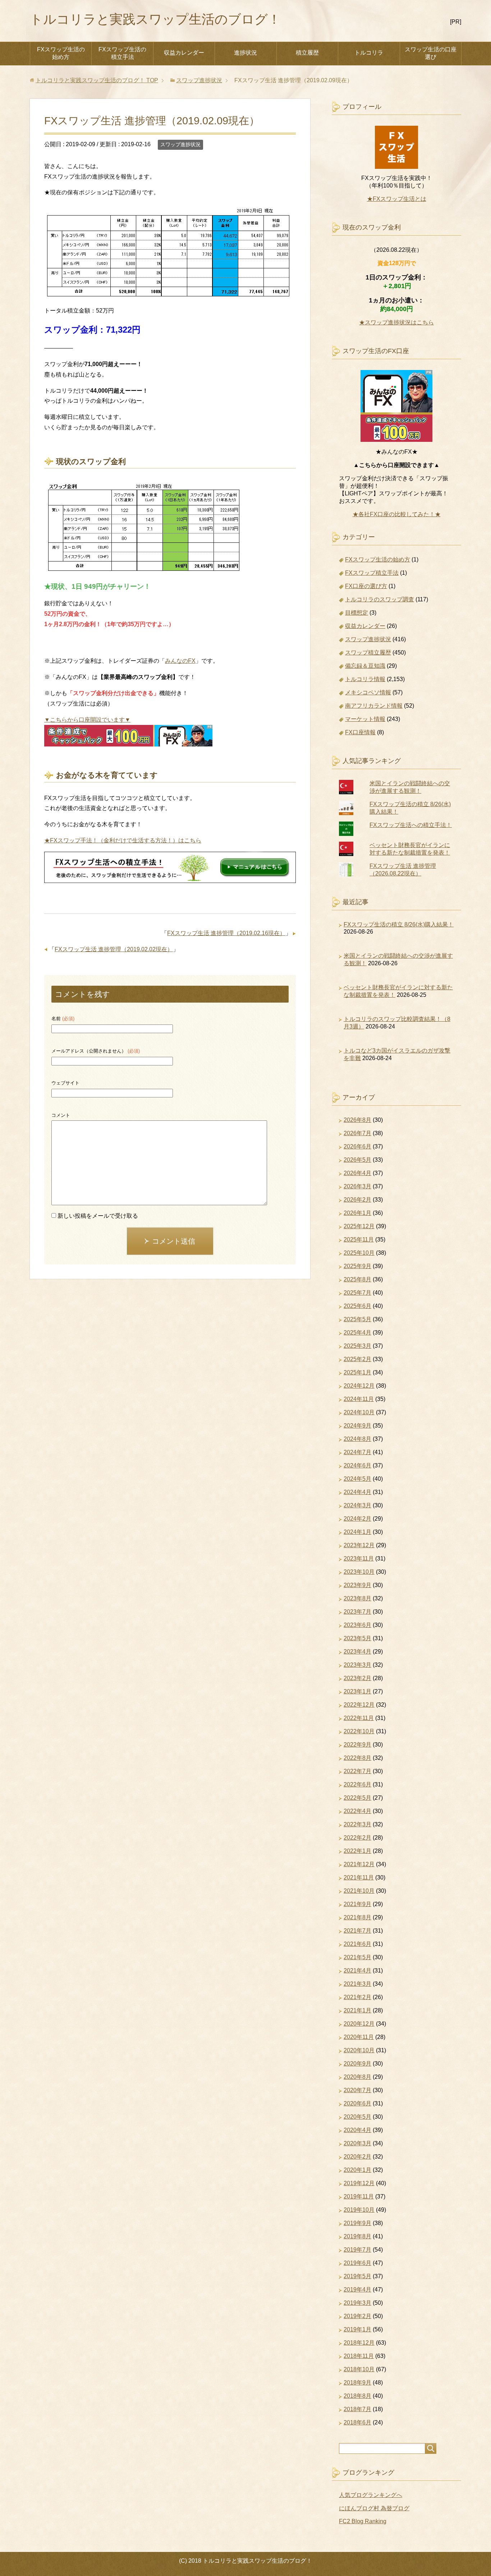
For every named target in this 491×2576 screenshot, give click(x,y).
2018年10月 (359, 2369)
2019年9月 (357, 2223)
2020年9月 (357, 2064)
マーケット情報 (365, 719)
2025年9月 (357, 1266)
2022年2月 (357, 1838)
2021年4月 (357, 1971)
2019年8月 (357, 2236)
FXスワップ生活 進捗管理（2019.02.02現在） (114, 949)
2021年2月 (357, 1997)
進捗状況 (245, 53)
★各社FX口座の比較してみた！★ (397, 514)
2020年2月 (357, 2157)
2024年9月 (357, 1426)
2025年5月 (357, 1319)
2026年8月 (357, 1120)
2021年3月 (357, 1984)
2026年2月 (357, 1200)
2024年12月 (359, 1386)
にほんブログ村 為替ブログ (374, 2508)
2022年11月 (359, 1718)
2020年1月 (357, 2170)
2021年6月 (357, 1944)
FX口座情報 (360, 732)
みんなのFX (180, 661)
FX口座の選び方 (366, 586)
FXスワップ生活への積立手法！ (411, 825)
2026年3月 (357, 1186)
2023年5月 (357, 1638)
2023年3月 (357, 1665)
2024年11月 (359, 1399)
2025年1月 (357, 1372)
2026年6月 (357, 1146)
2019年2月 (357, 2316)
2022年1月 (357, 1851)
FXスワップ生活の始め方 (61, 53)
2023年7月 (357, 1612)
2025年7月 (357, 1293)
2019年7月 (357, 2250)
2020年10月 (359, 2050)
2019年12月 (359, 2183)
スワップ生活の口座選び (431, 53)
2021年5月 (357, 1957)
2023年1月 (357, 1691)
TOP (97, 80)
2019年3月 (357, 2303)
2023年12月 (359, 1545)
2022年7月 (357, 1771)
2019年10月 (359, 2210)
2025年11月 (359, 1240)
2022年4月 (357, 1811)
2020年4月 (357, 2130)
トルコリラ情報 (365, 679)
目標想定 (357, 613)
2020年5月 (357, 2117)
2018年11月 (359, 2356)
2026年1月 (357, 1213)
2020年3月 (357, 2143)
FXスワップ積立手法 (372, 573)
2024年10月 (359, 1412)
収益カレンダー (184, 53)
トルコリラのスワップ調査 (380, 599)
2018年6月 (357, 2422)
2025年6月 (357, 1306)
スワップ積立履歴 (368, 653)
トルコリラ (369, 53)
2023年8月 (357, 1598)
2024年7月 (357, 1452)
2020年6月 (357, 2103)
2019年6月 (357, 2263)
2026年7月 (357, 1133)
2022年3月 (357, 1824)
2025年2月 (357, 1359)
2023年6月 (357, 1625)
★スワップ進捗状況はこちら (396, 322)
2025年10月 (359, 1253)
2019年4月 (357, 2290)
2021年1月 (357, 2010)
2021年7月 (357, 1931)
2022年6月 (357, 1784)
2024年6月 (357, 1465)
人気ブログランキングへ (371, 2495)
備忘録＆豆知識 (365, 666)
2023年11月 (359, 1558)
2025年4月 (357, 1333)
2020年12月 (359, 2024)
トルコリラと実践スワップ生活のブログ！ (155, 19)
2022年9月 (357, 1745)
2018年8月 (357, 2396)
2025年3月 (357, 1346)
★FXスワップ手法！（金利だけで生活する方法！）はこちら (123, 840)
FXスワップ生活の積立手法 (122, 53)
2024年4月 (357, 1492)
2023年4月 (357, 1652)
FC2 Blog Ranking (363, 2521)
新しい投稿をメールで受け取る (98, 1216)
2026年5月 (357, 1160)
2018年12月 (359, 2343)
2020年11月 (359, 2037)
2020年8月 (357, 2077)
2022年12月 (359, 1705)
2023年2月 (357, 1678)
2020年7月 (357, 2090)
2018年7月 (357, 2409)
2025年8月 (357, 1279)
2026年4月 (357, 1173)
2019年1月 (357, 2329)
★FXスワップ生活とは (397, 199)
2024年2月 (357, 1519)
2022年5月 (357, 1798)
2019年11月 (359, 2196)
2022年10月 (359, 1731)
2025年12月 (359, 1226)
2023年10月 (359, 1572)
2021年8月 (357, 1917)
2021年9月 (357, 1904)
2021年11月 (359, 1877)
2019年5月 (357, 2276)
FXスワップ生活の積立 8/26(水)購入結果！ (399, 924)
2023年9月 (357, 1585)
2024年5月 (357, 1479)
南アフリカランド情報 (374, 706)
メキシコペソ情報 (368, 692)
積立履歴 (307, 53)
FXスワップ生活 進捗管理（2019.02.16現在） (226, 933)
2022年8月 (357, 1758)
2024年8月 (357, 1439)
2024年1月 (357, 1532)
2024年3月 (357, 1505)
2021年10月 (359, 1891)
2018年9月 (357, 2383)
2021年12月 (359, 1864)
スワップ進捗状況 (180, 144)
